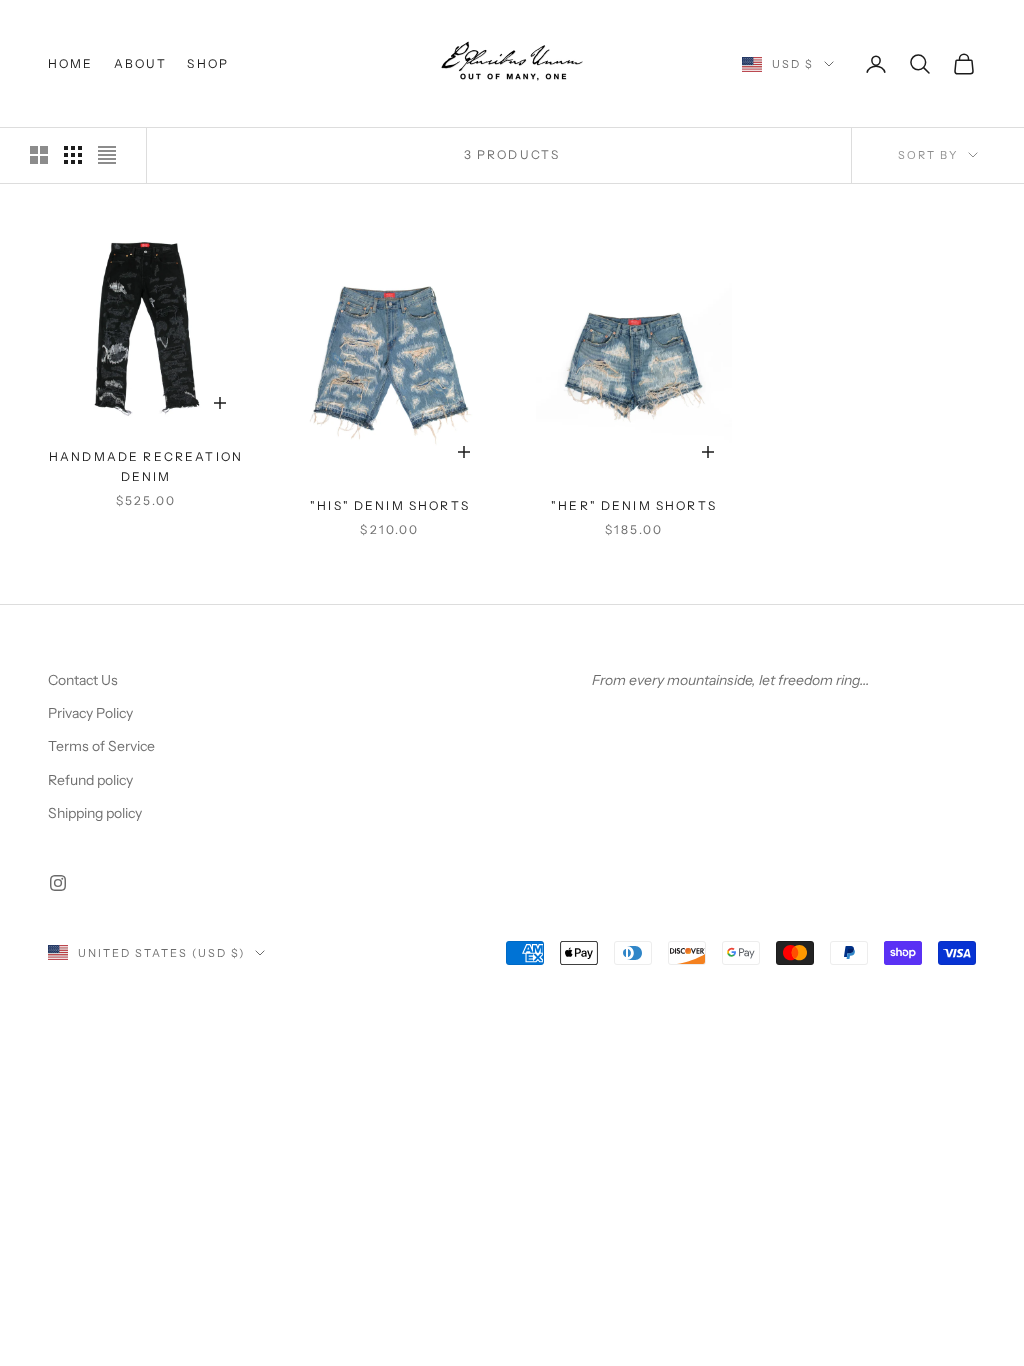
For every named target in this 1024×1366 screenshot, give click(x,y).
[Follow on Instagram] (58, 883)
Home (71, 63)
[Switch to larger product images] (39, 155)
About (141, 63)
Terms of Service (101, 746)
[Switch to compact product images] (107, 155)
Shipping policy (95, 813)
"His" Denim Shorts (390, 505)
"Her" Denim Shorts (634, 505)
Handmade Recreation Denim (146, 466)
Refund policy (90, 780)
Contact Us (83, 680)
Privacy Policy (90, 713)
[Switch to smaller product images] (73, 155)
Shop (208, 63)
